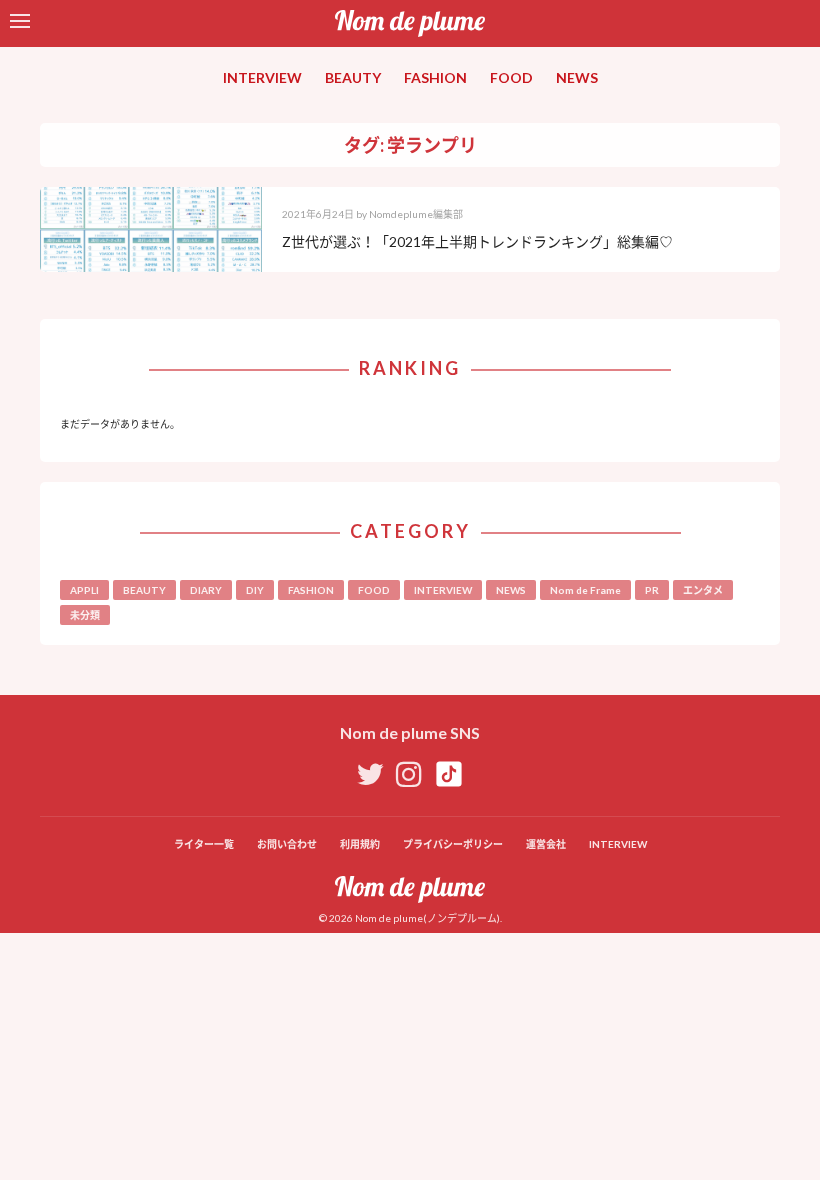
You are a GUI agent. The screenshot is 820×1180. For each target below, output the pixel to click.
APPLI (84, 590)
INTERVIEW (262, 77)
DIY (255, 590)
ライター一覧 (204, 844)
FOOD (511, 77)
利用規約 (360, 844)
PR (652, 590)
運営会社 (546, 844)
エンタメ (703, 590)
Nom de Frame (585, 590)
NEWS (577, 77)
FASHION (435, 77)
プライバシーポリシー (453, 844)
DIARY (206, 590)
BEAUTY (353, 77)
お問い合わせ (287, 844)
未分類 (85, 615)
